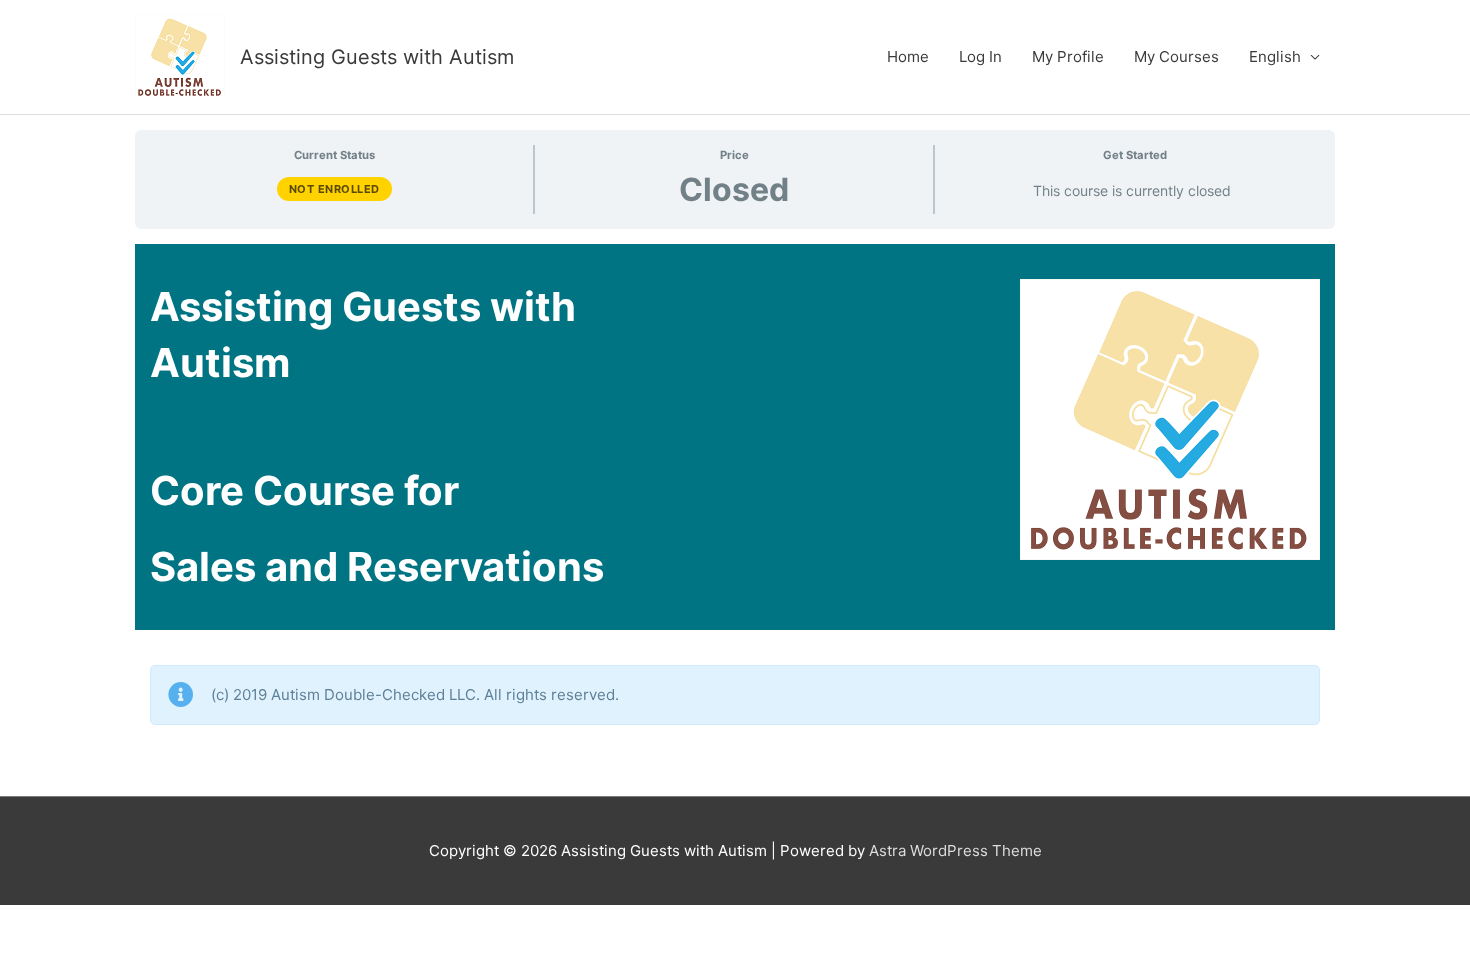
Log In (980, 56)
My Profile (1068, 56)
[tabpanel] (735, 512)
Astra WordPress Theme (955, 850)
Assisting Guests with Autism (377, 57)
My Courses (1176, 56)
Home (908, 56)
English (1275, 56)
